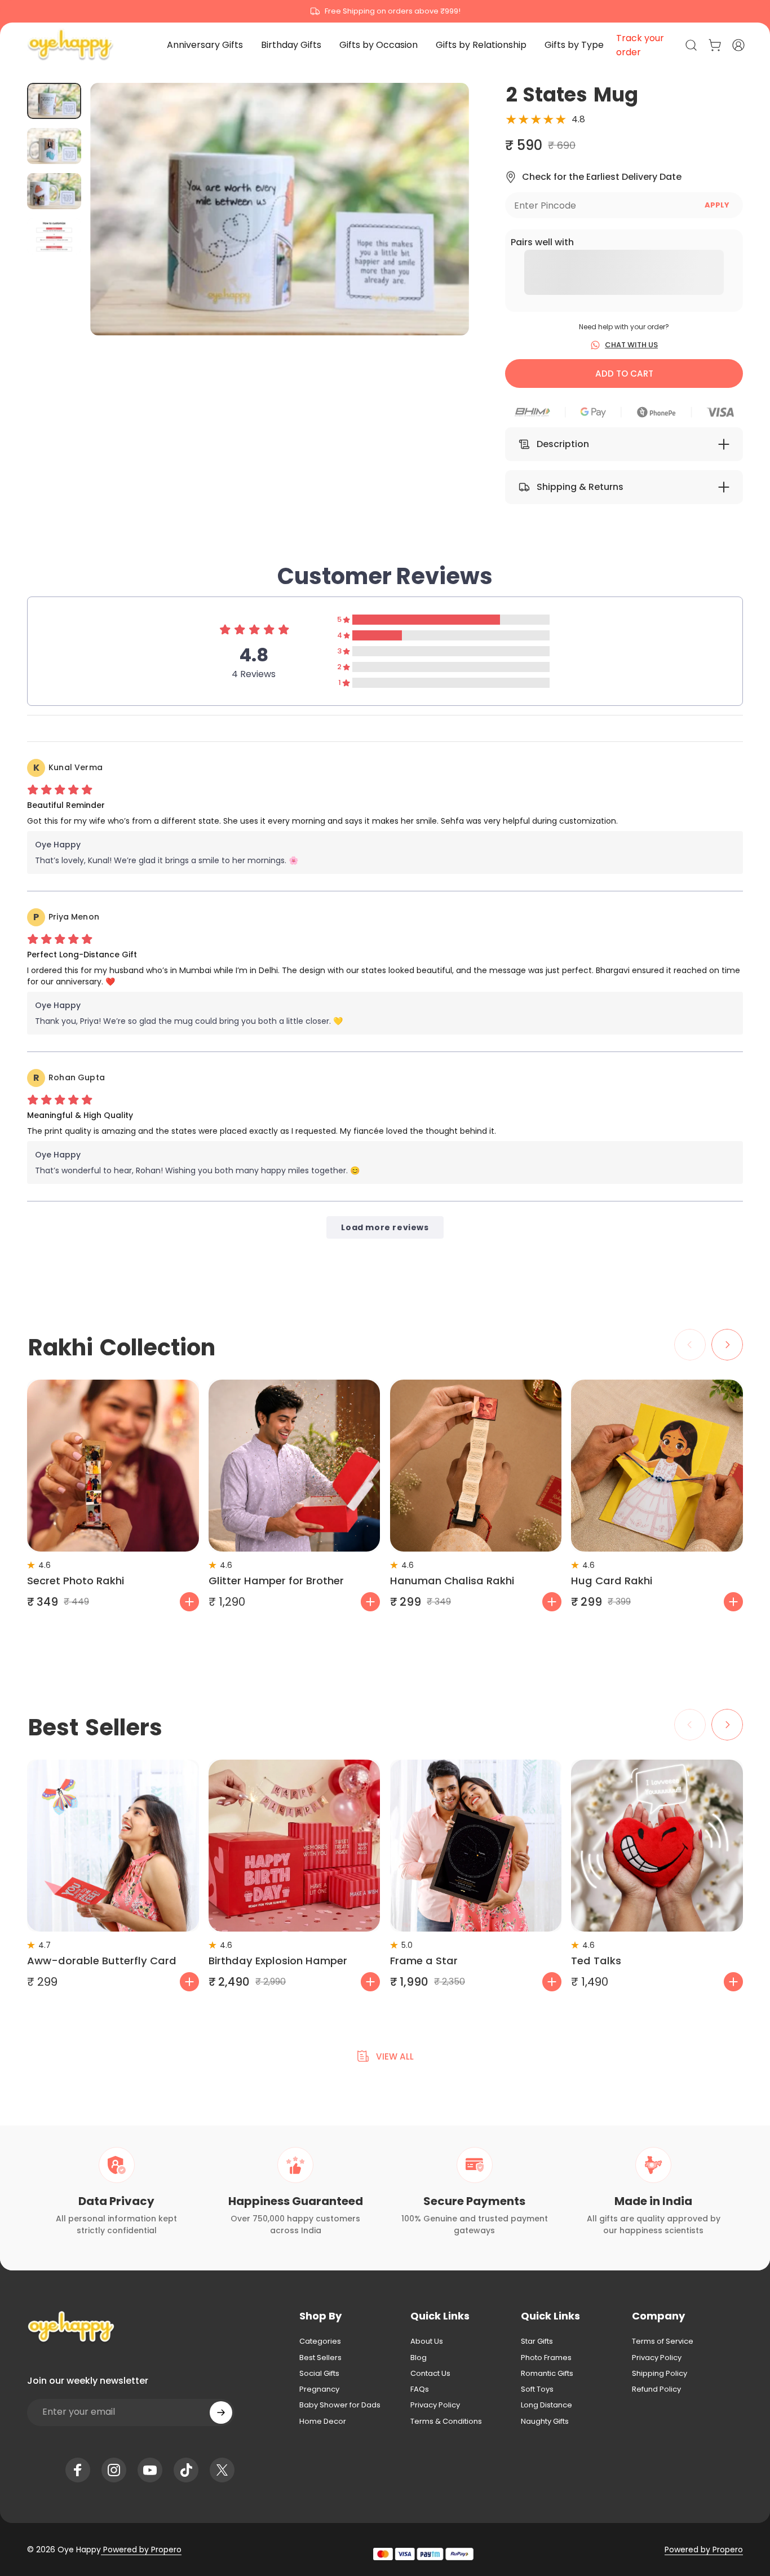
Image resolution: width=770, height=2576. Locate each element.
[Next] (440, 229)
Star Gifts (537, 2341)
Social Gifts (319, 2374)
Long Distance (546, 2405)
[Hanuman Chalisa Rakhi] (476, 1466)
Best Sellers (320, 2358)
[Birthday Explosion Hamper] (295, 1846)
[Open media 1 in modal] (280, 209)
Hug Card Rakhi (612, 1581)
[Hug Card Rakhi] (657, 1466)
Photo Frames (546, 2358)
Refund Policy (656, 2389)
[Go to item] (54, 101)
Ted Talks (596, 1961)
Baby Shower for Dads (340, 2405)
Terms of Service (663, 2341)
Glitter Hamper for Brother (276, 1581)
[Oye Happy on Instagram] (114, 2470)
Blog (419, 2358)
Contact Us (430, 2374)
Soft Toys (537, 2389)
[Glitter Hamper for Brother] (295, 1466)
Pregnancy (319, 2389)
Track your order (640, 45)
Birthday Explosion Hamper (278, 1961)
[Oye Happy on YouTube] (150, 2470)
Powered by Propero (141, 2550)
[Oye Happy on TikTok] (186, 2470)
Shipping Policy (660, 2374)
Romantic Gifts (547, 2374)
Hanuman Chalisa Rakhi (452, 1581)
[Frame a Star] (476, 1846)
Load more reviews (385, 1227)
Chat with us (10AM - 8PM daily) (385, 11)
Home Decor (323, 2422)
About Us (427, 2341)
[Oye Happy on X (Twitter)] (222, 2470)
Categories (320, 2341)
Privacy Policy (435, 2405)
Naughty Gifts (545, 2422)
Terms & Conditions (446, 2422)
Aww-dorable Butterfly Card (102, 1961)
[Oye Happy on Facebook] (78, 2470)
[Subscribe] (221, 2412)
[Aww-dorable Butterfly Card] (113, 1846)
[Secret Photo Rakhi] (113, 1466)
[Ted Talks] (657, 1846)
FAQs (420, 2389)
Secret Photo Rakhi (76, 1581)
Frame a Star (424, 1961)
